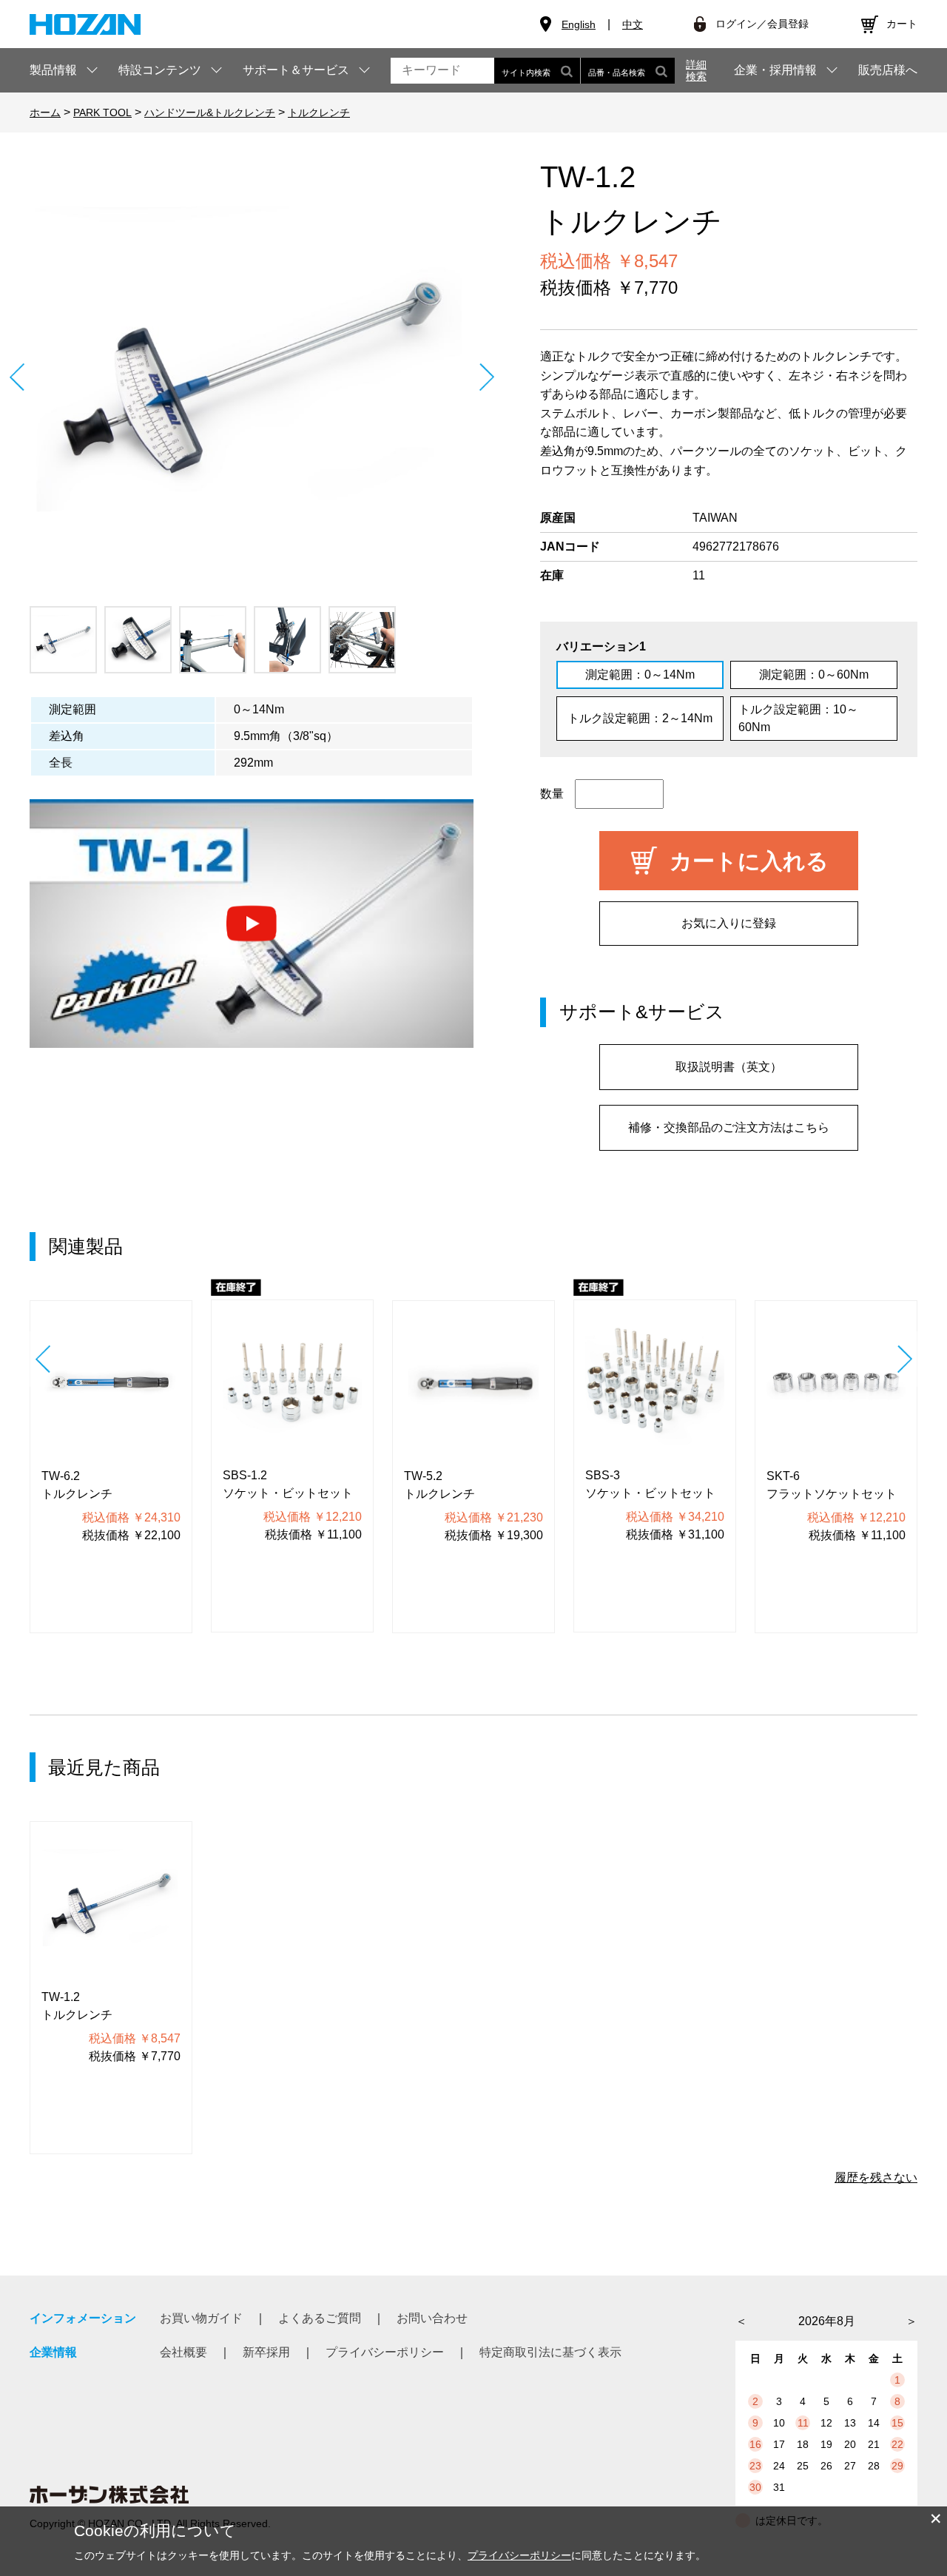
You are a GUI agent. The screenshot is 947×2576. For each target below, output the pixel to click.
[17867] (63, 640)
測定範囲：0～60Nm (814, 675)
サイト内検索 (526, 73)
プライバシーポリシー (385, 2352)
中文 (633, 24)
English (579, 24)
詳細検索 (696, 70)
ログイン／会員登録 (762, 24)
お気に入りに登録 (729, 923)
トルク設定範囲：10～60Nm (798, 718)
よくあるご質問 (320, 2318)
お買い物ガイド (201, 2318)
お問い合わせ (432, 2318)
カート (902, 24)
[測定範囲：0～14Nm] (252, 377)
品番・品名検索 (617, 73)
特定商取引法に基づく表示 (550, 2352)
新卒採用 (266, 2352)
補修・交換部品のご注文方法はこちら (729, 1127)
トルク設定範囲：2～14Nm (640, 718)
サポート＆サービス (296, 70)
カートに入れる (749, 861)
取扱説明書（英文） (729, 1067)
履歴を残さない (876, 2178)
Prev (17, 377)
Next (486, 377)
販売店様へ (888, 70)
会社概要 (183, 2352)
